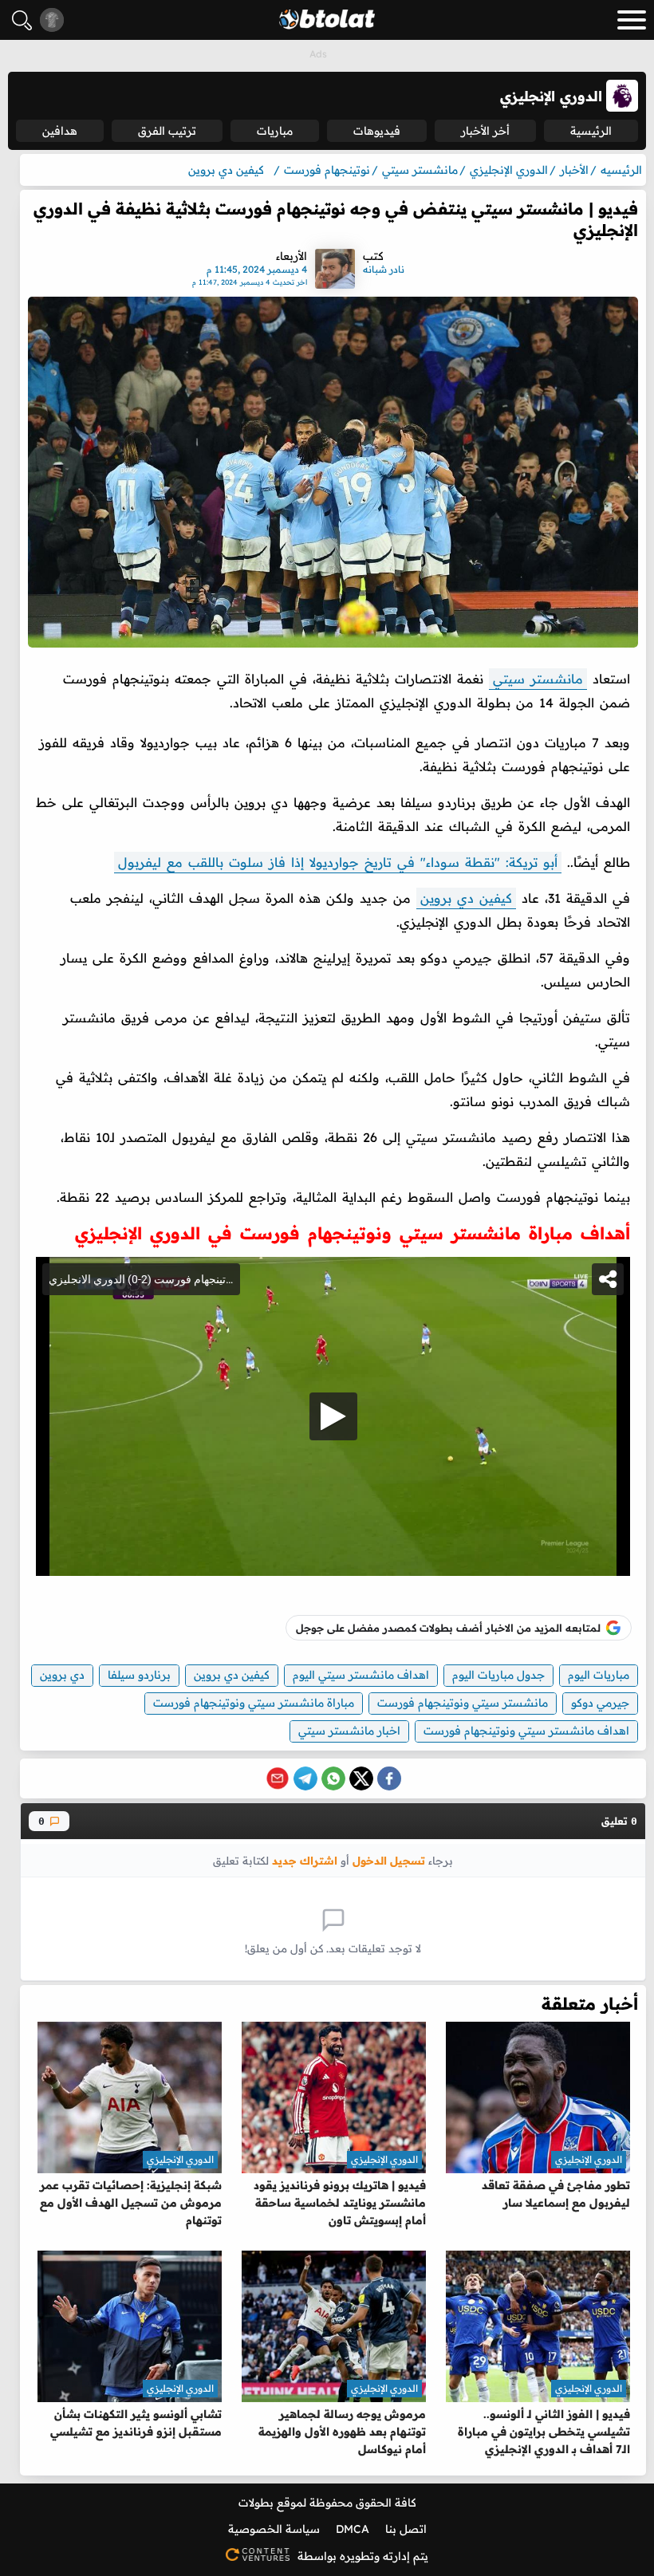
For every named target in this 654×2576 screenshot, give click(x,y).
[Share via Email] (278, 1778)
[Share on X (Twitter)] (361, 1778)
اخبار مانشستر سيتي (349, 1731)
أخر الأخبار (485, 131)
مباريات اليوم (599, 1675)
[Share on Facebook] (389, 1778)
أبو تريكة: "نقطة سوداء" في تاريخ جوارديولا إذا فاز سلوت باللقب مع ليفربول (338, 862)
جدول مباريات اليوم (498, 1675)
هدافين (60, 131)
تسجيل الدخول (389, 1860)
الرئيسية (591, 131)
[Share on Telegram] (305, 1778)
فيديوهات (377, 131)
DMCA (353, 2529)
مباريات (275, 131)
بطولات (256, 2503)
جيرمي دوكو (600, 1703)
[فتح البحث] (22, 20)
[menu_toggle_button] (632, 20)
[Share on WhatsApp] (333, 1778)
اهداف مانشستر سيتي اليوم (361, 1675)
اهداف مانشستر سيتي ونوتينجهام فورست (526, 1731)
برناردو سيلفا (139, 1675)
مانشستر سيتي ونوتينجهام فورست (463, 1703)
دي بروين (62, 1675)
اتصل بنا (406, 2529)
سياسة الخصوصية (274, 2529)
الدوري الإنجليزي (589, 2159)
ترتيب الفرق (167, 131)
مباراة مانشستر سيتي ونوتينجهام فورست (254, 1703)
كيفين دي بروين (466, 898)
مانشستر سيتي (538, 679)
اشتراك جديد (305, 1860)
